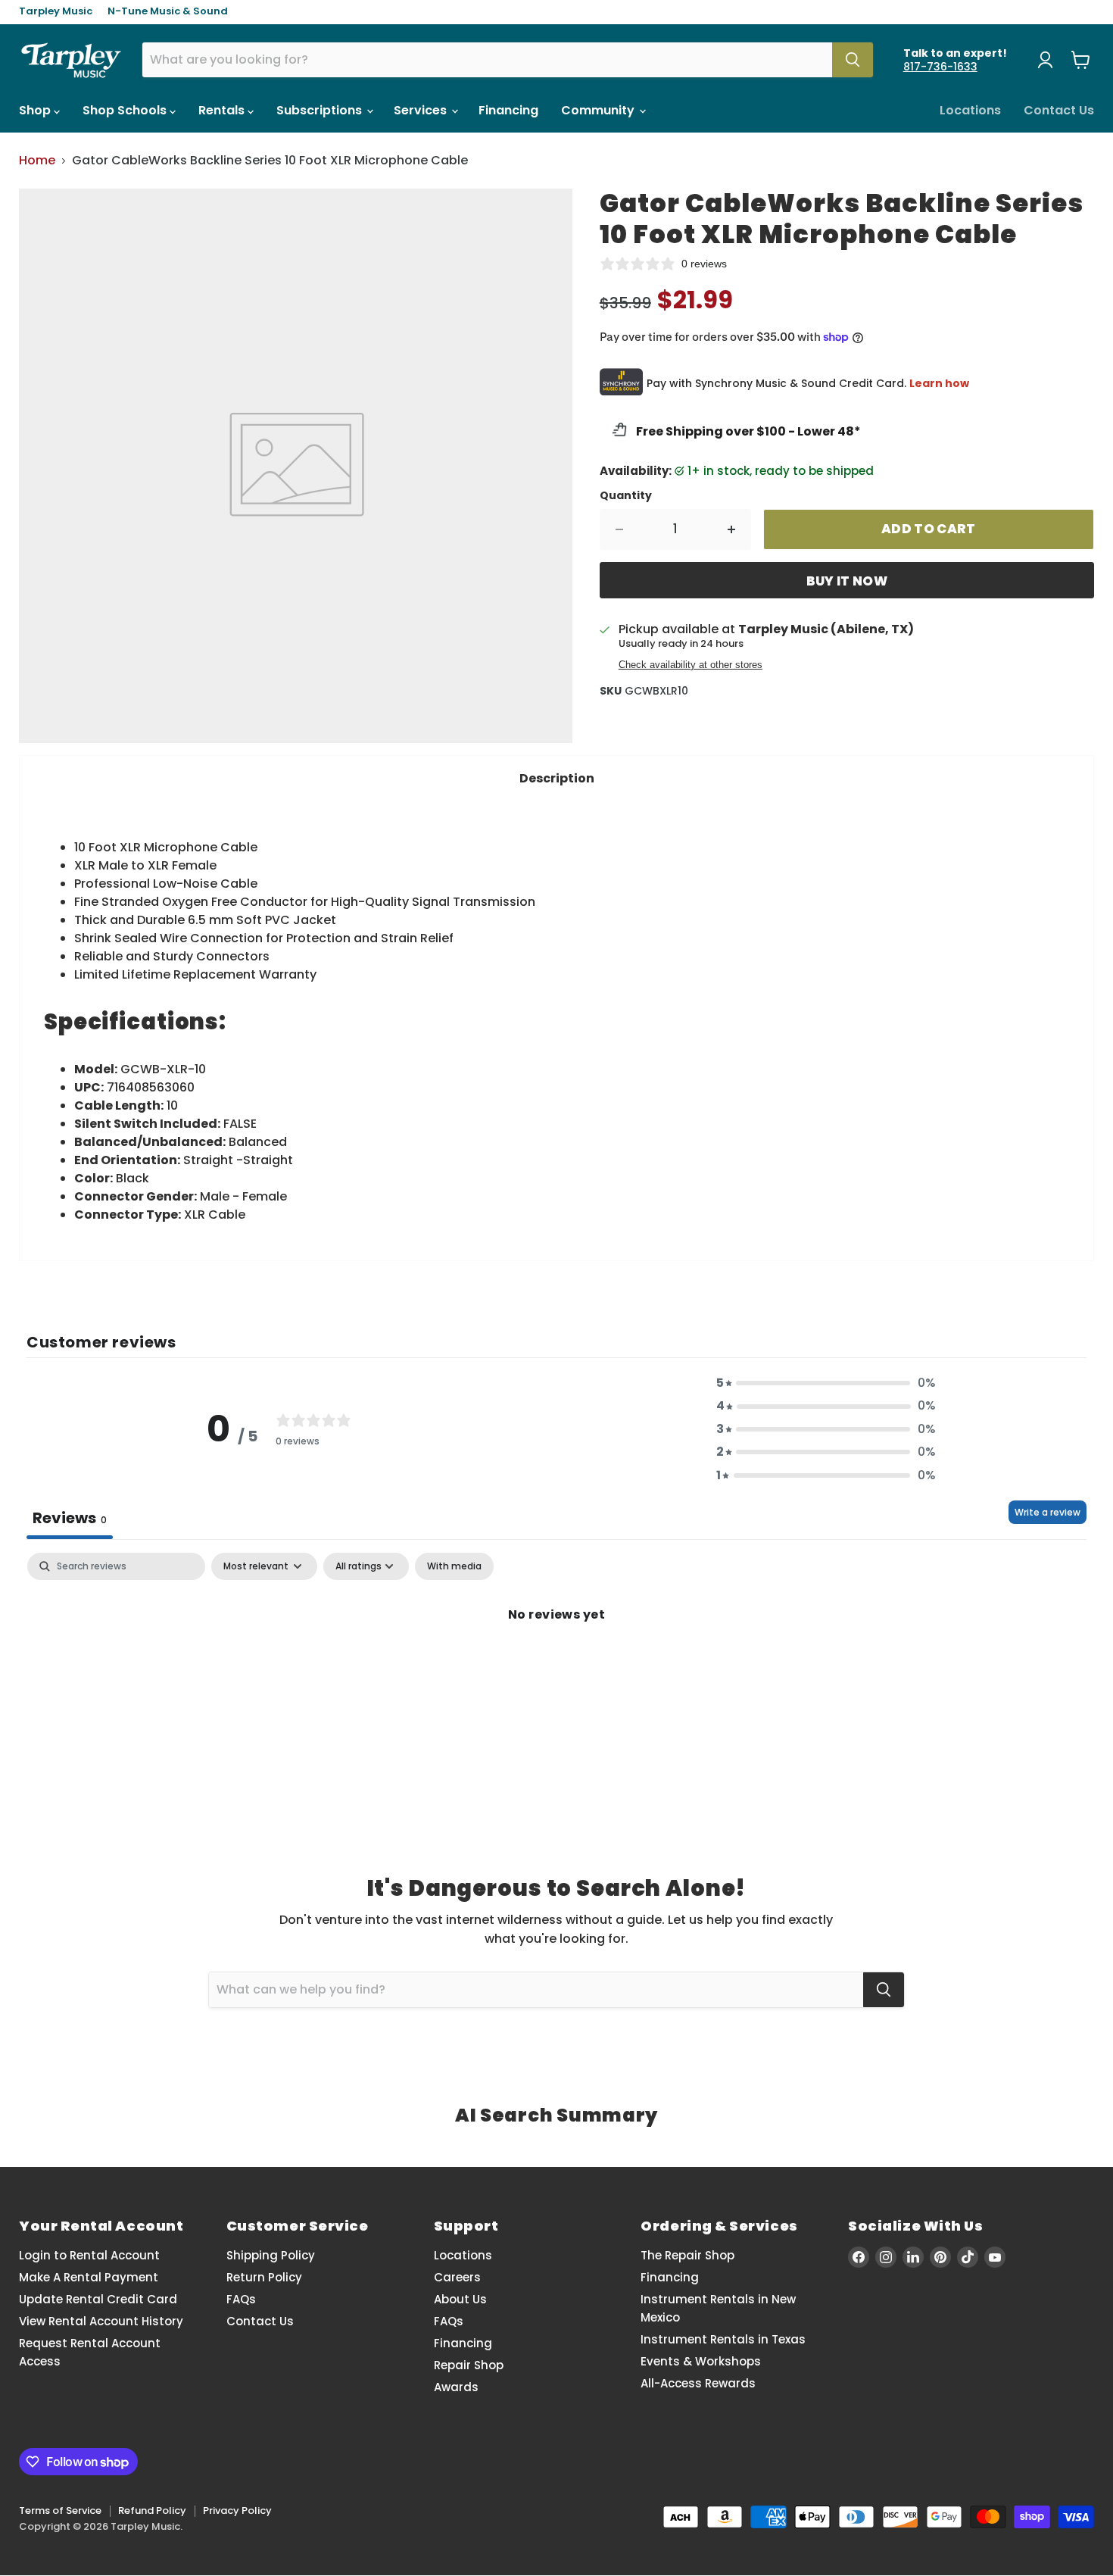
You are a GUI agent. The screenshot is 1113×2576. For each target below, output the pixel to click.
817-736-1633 (940, 67)
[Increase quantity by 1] (732, 529)
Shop (36, 110)
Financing (508, 110)
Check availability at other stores (691, 665)
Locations (970, 110)
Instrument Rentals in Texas (723, 2339)
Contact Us (1059, 110)
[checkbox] (454, 1566)
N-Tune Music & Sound (168, 12)
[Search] (853, 60)
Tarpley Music (56, 12)
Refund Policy (152, 2510)
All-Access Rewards (698, 2383)
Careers (457, 2277)
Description (557, 778)
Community (599, 110)
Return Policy (264, 2277)
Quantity (626, 495)
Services (422, 110)
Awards (456, 2387)
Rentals (223, 110)
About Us (460, 2299)
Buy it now (847, 581)
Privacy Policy (237, 2510)
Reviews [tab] (70, 1518)
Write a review (1048, 1512)
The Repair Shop (687, 2255)
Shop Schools (126, 110)
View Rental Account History (101, 2321)
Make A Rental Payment (89, 2277)
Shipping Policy (271, 2255)
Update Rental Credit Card (98, 2299)
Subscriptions (321, 110)
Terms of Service (60, 2510)
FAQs (241, 2299)
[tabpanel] (556, 1666)
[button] (826, 1383)
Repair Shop (469, 2365)
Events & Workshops (701, 2361)
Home (37, 161)
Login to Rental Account (89, 2255)
